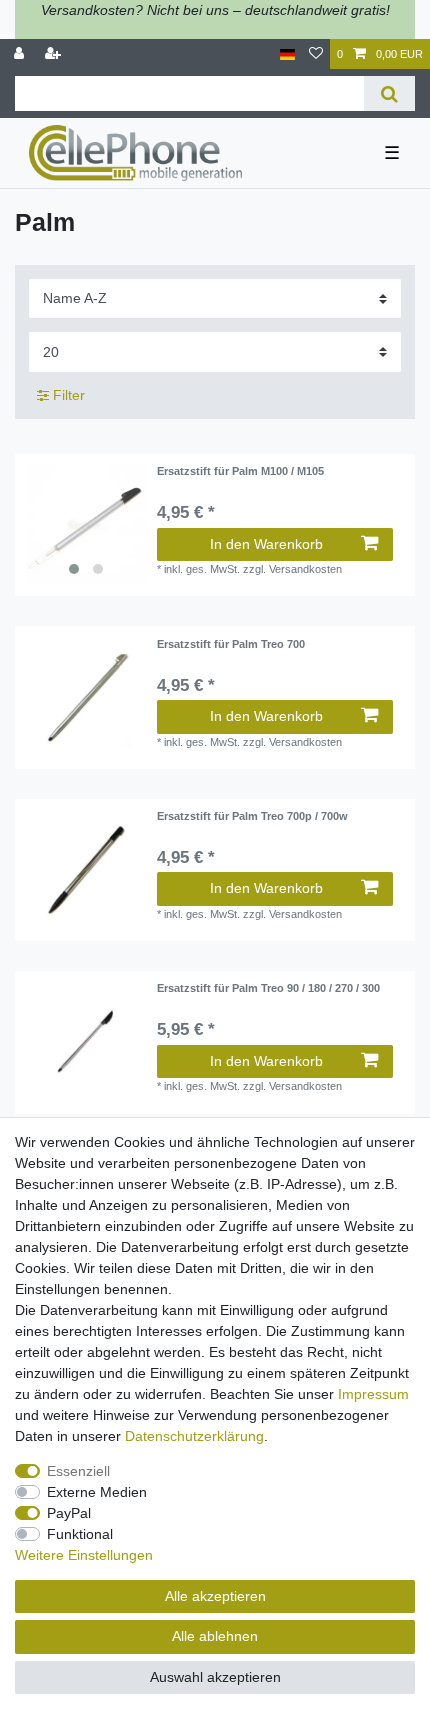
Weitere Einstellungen (84, 1555)
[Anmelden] (21, 54)
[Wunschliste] (316, 54)
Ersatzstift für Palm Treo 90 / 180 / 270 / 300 (268, 988)
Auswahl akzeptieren (215, 1677)
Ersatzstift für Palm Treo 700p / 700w (252, 816)
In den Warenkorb (266, 544)
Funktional (80, 1534)
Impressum (373, 1394)
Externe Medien (97, 1492)
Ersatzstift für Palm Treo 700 (231, 644)
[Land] (287, 54)
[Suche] (389, 93)
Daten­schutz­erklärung (194, 1436)
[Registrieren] (55, 54)
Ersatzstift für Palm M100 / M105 (240, 471)
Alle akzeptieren (215, 1596)
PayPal (69, 1513)
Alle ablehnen (215, 1636)
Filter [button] (69, 395)
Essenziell (78, 1471)
